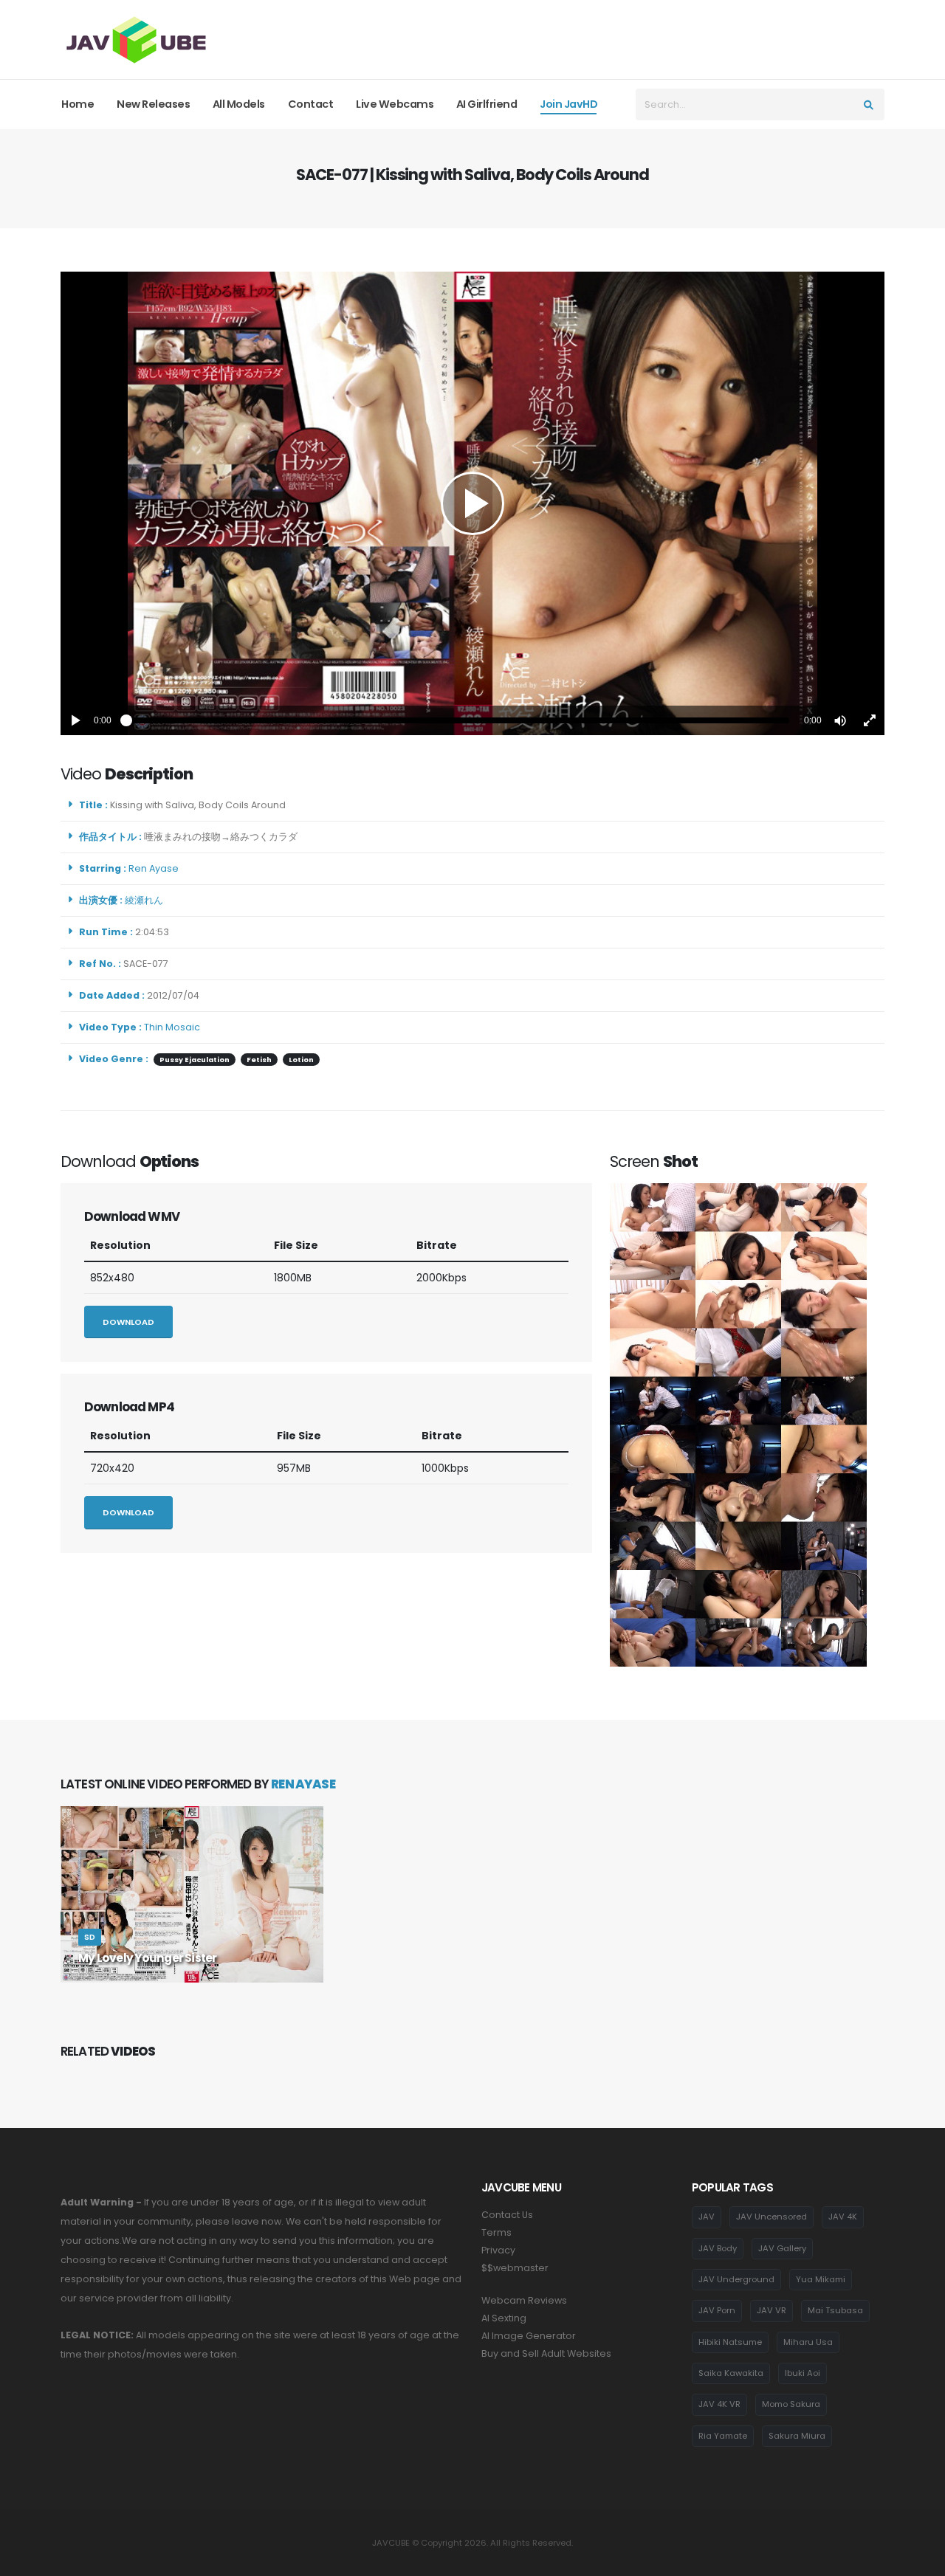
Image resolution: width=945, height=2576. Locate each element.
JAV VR (772, 2310)
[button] (840, 720)
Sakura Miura (797, 2436)
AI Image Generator (529, 2336)
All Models (239, 104)
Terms (496, 2232)
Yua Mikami (821, 2279)
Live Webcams (395, 104)
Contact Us (507, 2215)
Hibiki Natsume (730, 2342)
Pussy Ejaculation (195, 1060)
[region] (472, 503)
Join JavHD (568, 104)
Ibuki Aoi (803, 2373)
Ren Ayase (156, 868)
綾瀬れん (146, 900)
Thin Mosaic (172, 1027)
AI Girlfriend (487, 104)
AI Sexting (504, 2318)
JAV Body (718, 2248)
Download (128, 1322)
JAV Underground (736, 2279)
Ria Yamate (723, 2436)
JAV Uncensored (772, 2217)
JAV (707, 2217)
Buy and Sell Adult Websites (546, 2353)
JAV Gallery (782, 2248)
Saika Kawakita (731, 2373)
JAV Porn (717, 2310)
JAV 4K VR (719, 2404)
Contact (311, 104)
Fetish (259, 1060)
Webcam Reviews (524, 2300)
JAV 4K (843, 2217)
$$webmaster (515, 2268)
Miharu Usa (808, 2342)
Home (78, 104)
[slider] (458, 720)
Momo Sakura (791, 2404)
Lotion (301, 1060)
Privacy (498, 2250)
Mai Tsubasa (835, 2310)
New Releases (153, 104)
